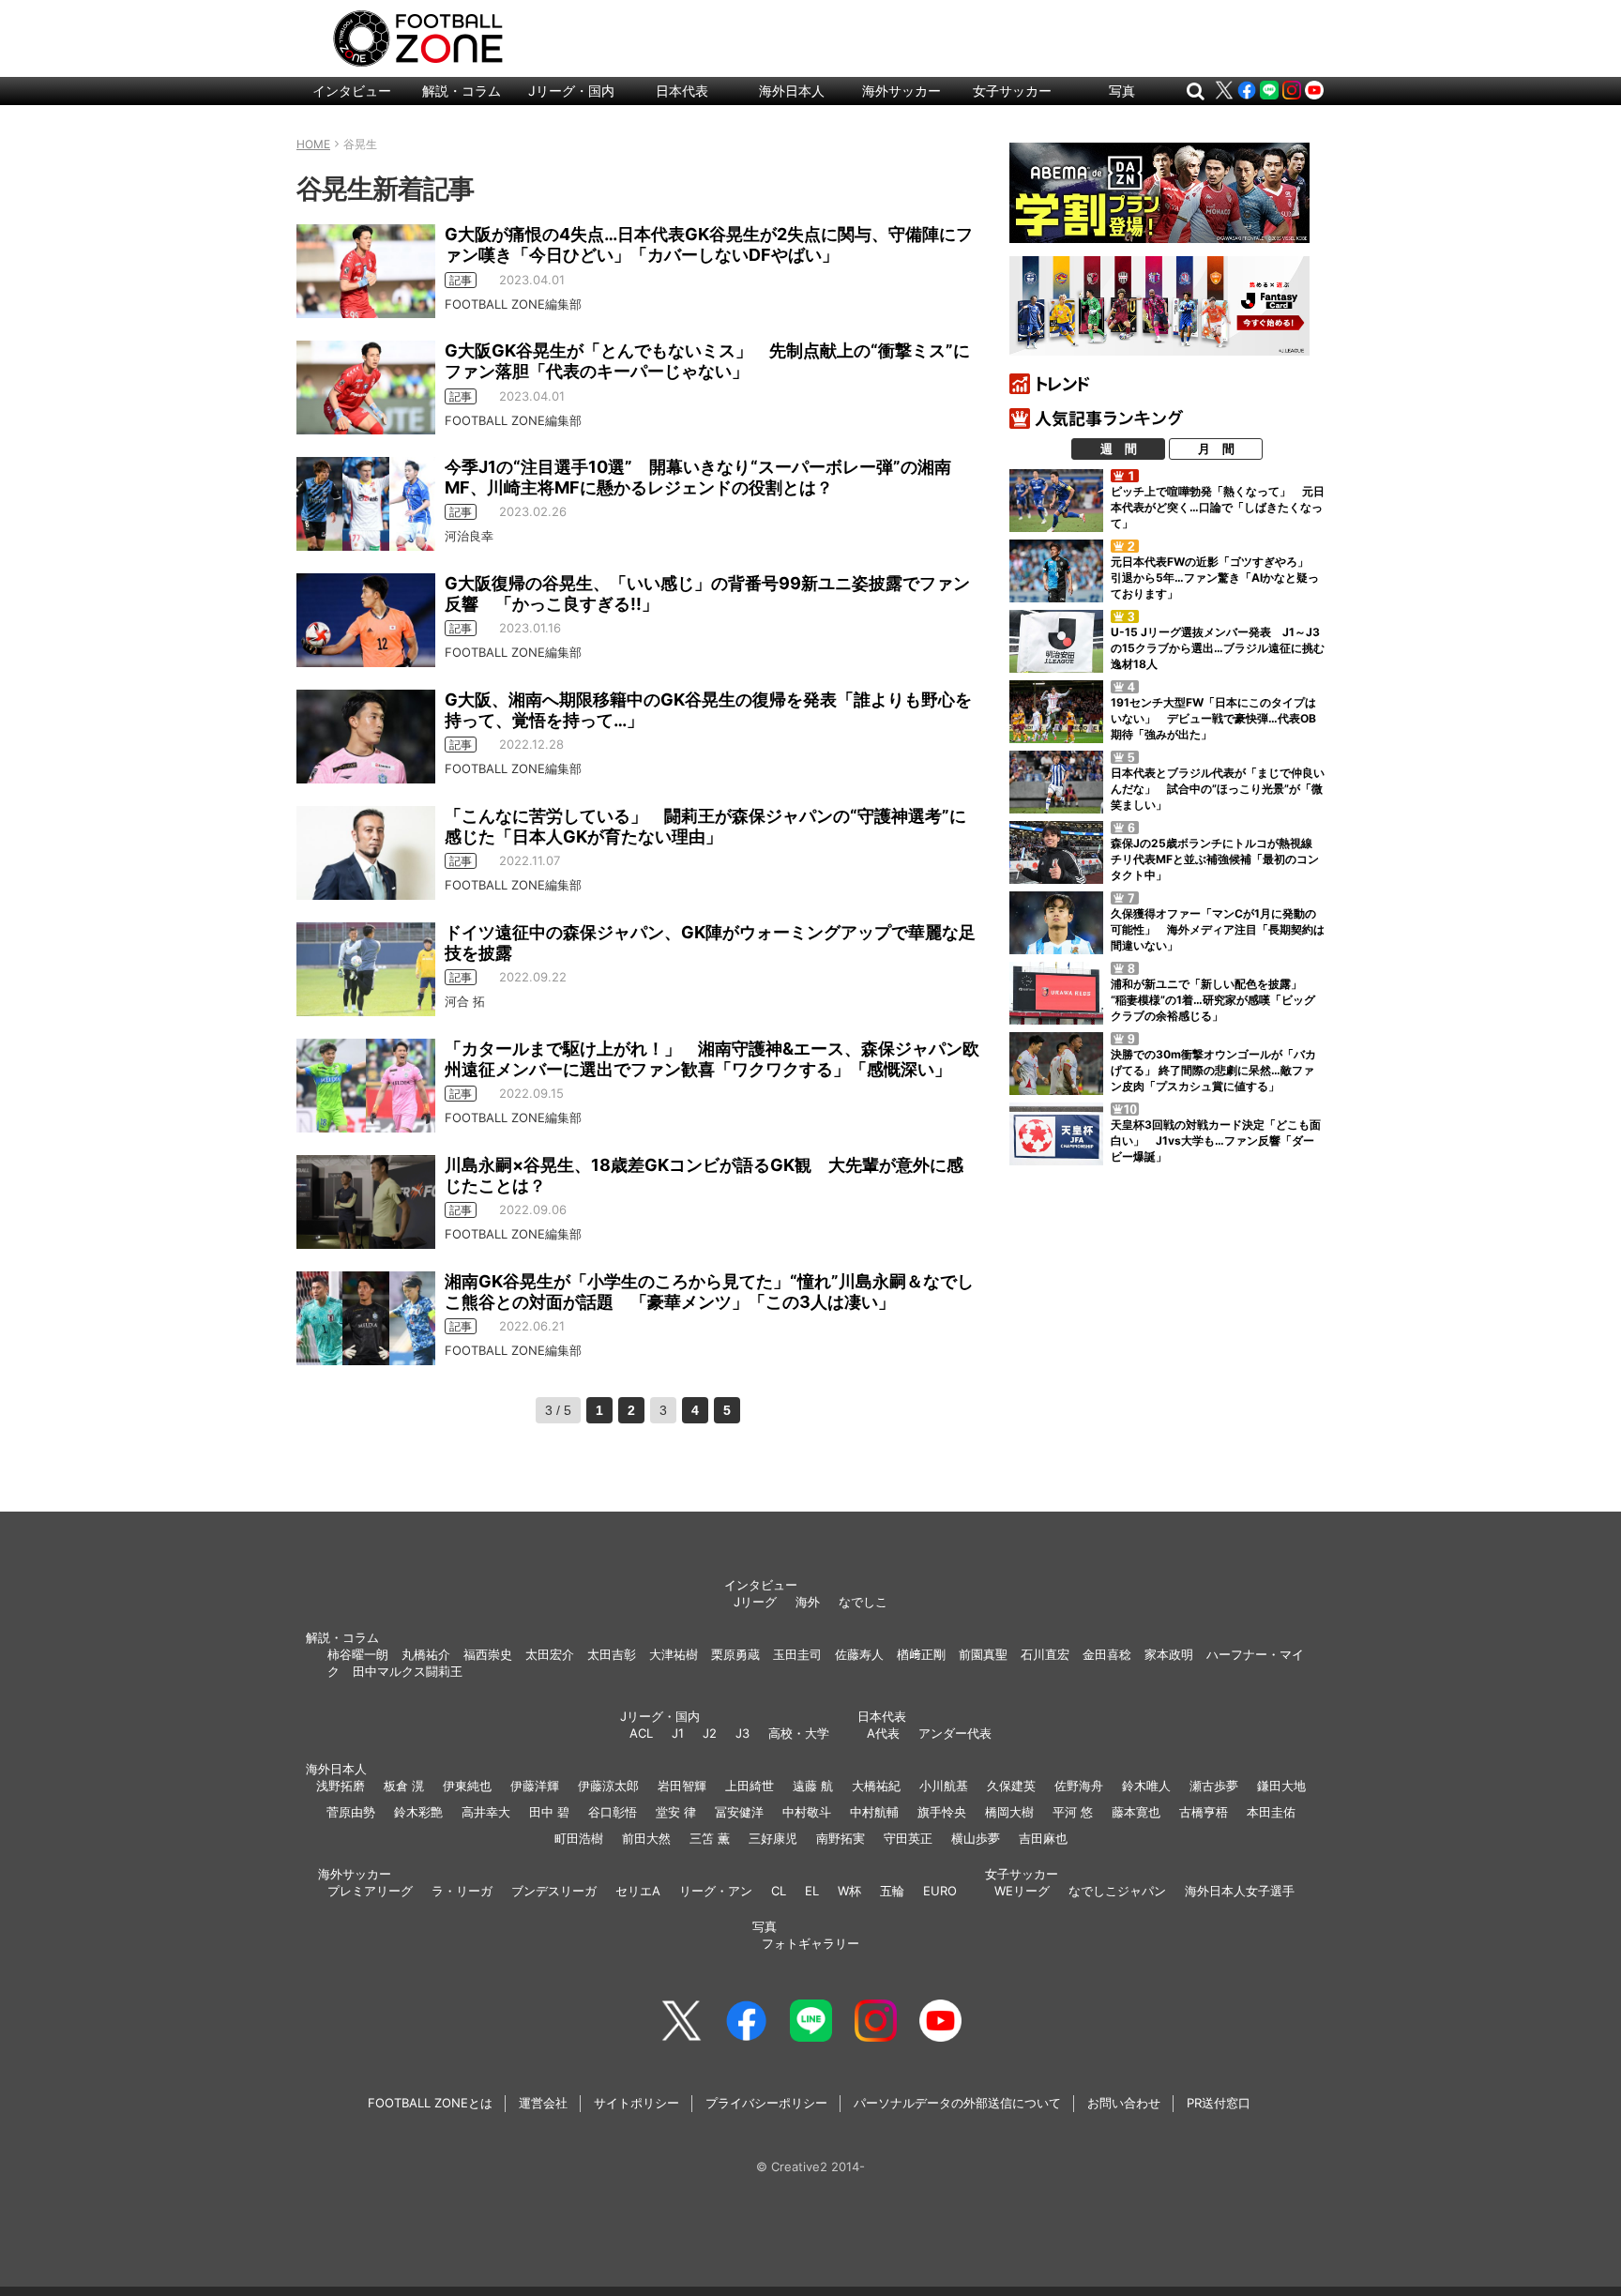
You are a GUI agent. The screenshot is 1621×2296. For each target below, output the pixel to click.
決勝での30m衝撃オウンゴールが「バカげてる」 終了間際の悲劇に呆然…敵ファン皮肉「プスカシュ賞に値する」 (1213, 1070)
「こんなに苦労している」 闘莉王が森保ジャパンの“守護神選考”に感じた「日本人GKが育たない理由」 (705, 826)
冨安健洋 (739, 1812)
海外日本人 (792, 91)
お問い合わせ (1124, 2103)
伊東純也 (467, 1786)
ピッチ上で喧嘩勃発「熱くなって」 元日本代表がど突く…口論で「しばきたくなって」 (1218, 507)
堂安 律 (676, 1812)
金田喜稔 (1107, 1654)
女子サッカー (1012, 91)
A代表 (883, 1733)
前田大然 (646, 1838)
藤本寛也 (1136, 1812)
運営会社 (543, 2103)
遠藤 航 (813, 1786)
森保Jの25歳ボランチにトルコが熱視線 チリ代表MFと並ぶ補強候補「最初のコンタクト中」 (1217, 859)
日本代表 (682, 91)
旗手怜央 (942, 1812)
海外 (808, 1602)
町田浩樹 (579, 1838)
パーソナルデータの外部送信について (957, 2103)
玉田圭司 (797, 1654)
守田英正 (908, 1838)
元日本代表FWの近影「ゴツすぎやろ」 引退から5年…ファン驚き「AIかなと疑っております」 (1215, 578)
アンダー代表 (955, 1733)
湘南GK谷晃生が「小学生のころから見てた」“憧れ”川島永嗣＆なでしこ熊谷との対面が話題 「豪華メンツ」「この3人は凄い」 (709, 1292)
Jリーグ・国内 (571, 91)
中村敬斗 (807, 1812)
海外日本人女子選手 (1240, 1891)
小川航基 (944, 1786)
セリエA (638, 1891)
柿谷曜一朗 (358, 1654)
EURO (940, 1891)
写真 (1122, 91)
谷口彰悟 (613, 1812)
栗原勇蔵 (735, 1654)
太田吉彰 (612, 1654)
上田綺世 (750, 1786)
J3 (742, 1733)
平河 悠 (1073, 1812)
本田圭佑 (1271, 1812)
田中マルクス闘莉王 (408, 1671)
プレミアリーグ (370, 1891)
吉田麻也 (1043, 1838)
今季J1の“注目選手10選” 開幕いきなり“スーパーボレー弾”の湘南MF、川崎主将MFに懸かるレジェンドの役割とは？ (698, 477)
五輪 (892, 1891)
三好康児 (773, 1838)
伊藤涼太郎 (608, 1786)
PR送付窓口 (1219, 2103)
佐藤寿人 (859, 1654)
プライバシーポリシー (766, 2103)
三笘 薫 (710, 1838)
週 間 (1119, 449)
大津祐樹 (674, 1654)
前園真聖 (983, 1654)
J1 (678, 1733)
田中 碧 (549, 1812)
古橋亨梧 (1204, 1812)
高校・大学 (799, 1733)
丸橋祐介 (426, 1654)
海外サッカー (901, 91)
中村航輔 (874, 1812)
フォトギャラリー (810, 1943)
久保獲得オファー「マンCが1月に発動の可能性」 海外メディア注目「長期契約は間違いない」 (1218, 929)
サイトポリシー (636, 2103)
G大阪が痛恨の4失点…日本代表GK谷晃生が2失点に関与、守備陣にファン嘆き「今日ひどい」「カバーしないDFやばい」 (709, 244)
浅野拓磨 (341, 1786)
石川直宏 (1045, 1654)
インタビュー (352, 91)
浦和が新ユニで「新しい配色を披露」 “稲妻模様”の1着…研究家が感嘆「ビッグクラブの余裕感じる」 (1213, 1000)
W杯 (849, 1891)
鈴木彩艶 (418, 1812)
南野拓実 (841, 1838)
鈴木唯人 (1146, 1786)
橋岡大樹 (1009, 1812)
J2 (710, 1733)
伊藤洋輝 (535, 1786)
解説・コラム (462, 91)
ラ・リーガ (462, 1891)
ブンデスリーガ (554, 1891)
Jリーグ (755, 1602)
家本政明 (1169, 1654)
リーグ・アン (716, 1891)
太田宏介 (550, 1654)
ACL (641, 1733)
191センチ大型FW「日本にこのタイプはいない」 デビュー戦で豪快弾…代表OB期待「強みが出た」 (1213, 718)
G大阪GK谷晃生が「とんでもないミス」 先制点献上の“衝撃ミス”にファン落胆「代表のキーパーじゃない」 (707, 361)
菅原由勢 (351, 1812)
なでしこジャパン (1117, 1891)
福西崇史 (488, 1654)
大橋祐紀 (876, 1786)
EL (812, 1891)
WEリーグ (1022, 1891)
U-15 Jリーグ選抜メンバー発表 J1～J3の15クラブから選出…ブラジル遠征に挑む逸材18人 (1218, 648)
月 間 (1216, 449)
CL (779, 1891)
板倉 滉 (404, 1786)
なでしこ (863, 1602)
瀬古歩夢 (1214, 1786)
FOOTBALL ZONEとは (430, 2103)
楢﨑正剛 (921, 1654)
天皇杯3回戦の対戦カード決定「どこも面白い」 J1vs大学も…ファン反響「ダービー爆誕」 (1216, 1140)
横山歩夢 (976, 1838)
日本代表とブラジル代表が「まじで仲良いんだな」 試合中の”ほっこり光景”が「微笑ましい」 (1218, 789)
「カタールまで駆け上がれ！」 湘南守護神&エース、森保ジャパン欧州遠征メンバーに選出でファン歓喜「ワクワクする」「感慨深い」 (712, 1059)
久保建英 (1011, 1786)
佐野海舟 (1079, 1786)
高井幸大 (486, 1812)
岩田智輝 (682, 1786)
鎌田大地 (1281, 1786)
